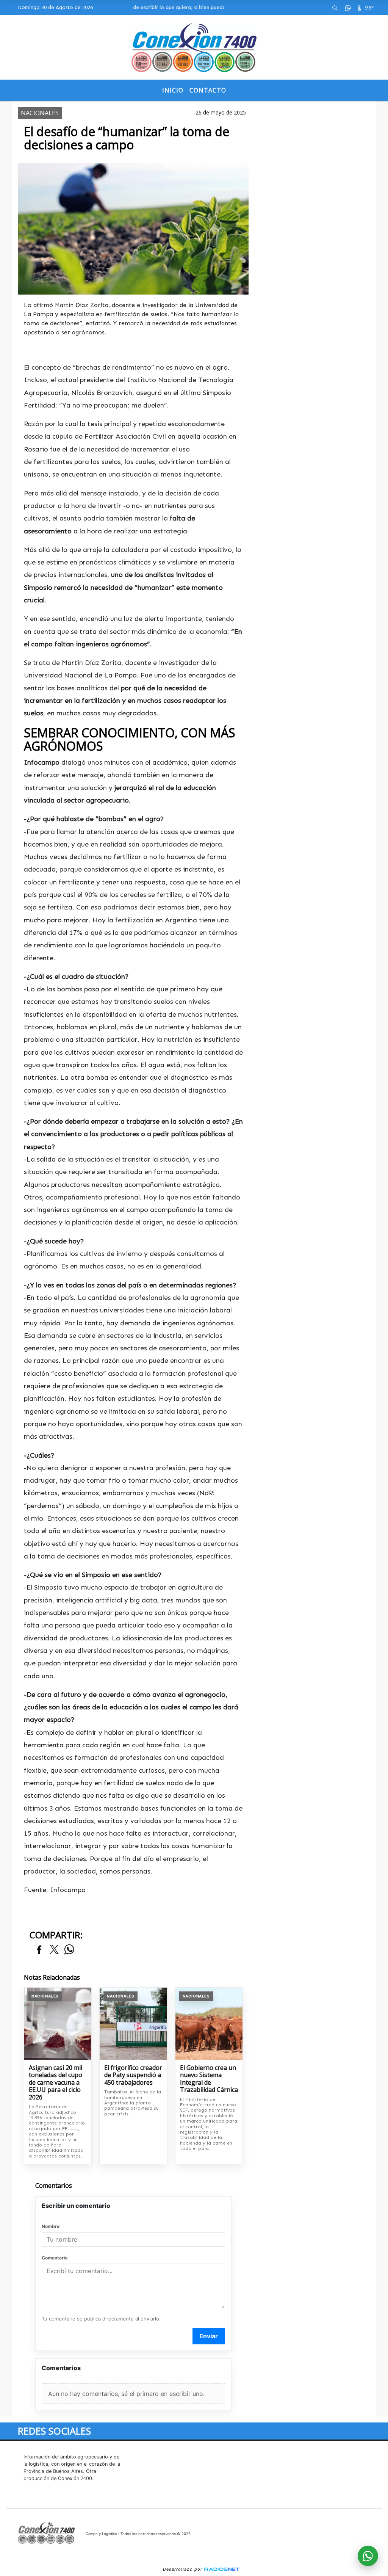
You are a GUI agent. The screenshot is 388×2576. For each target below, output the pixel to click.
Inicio (173, 90)
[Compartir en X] (54, 1950)
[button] (335, 8)
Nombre (51, 2226)
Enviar (209, 2336)
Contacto (208, 90)
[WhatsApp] (348, 8)
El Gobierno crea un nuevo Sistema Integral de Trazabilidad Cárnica (209, 2079)
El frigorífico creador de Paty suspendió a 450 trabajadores (133, 2075)
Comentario (55, 2258)
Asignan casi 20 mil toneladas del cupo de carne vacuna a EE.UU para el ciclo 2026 (56, 2083)
